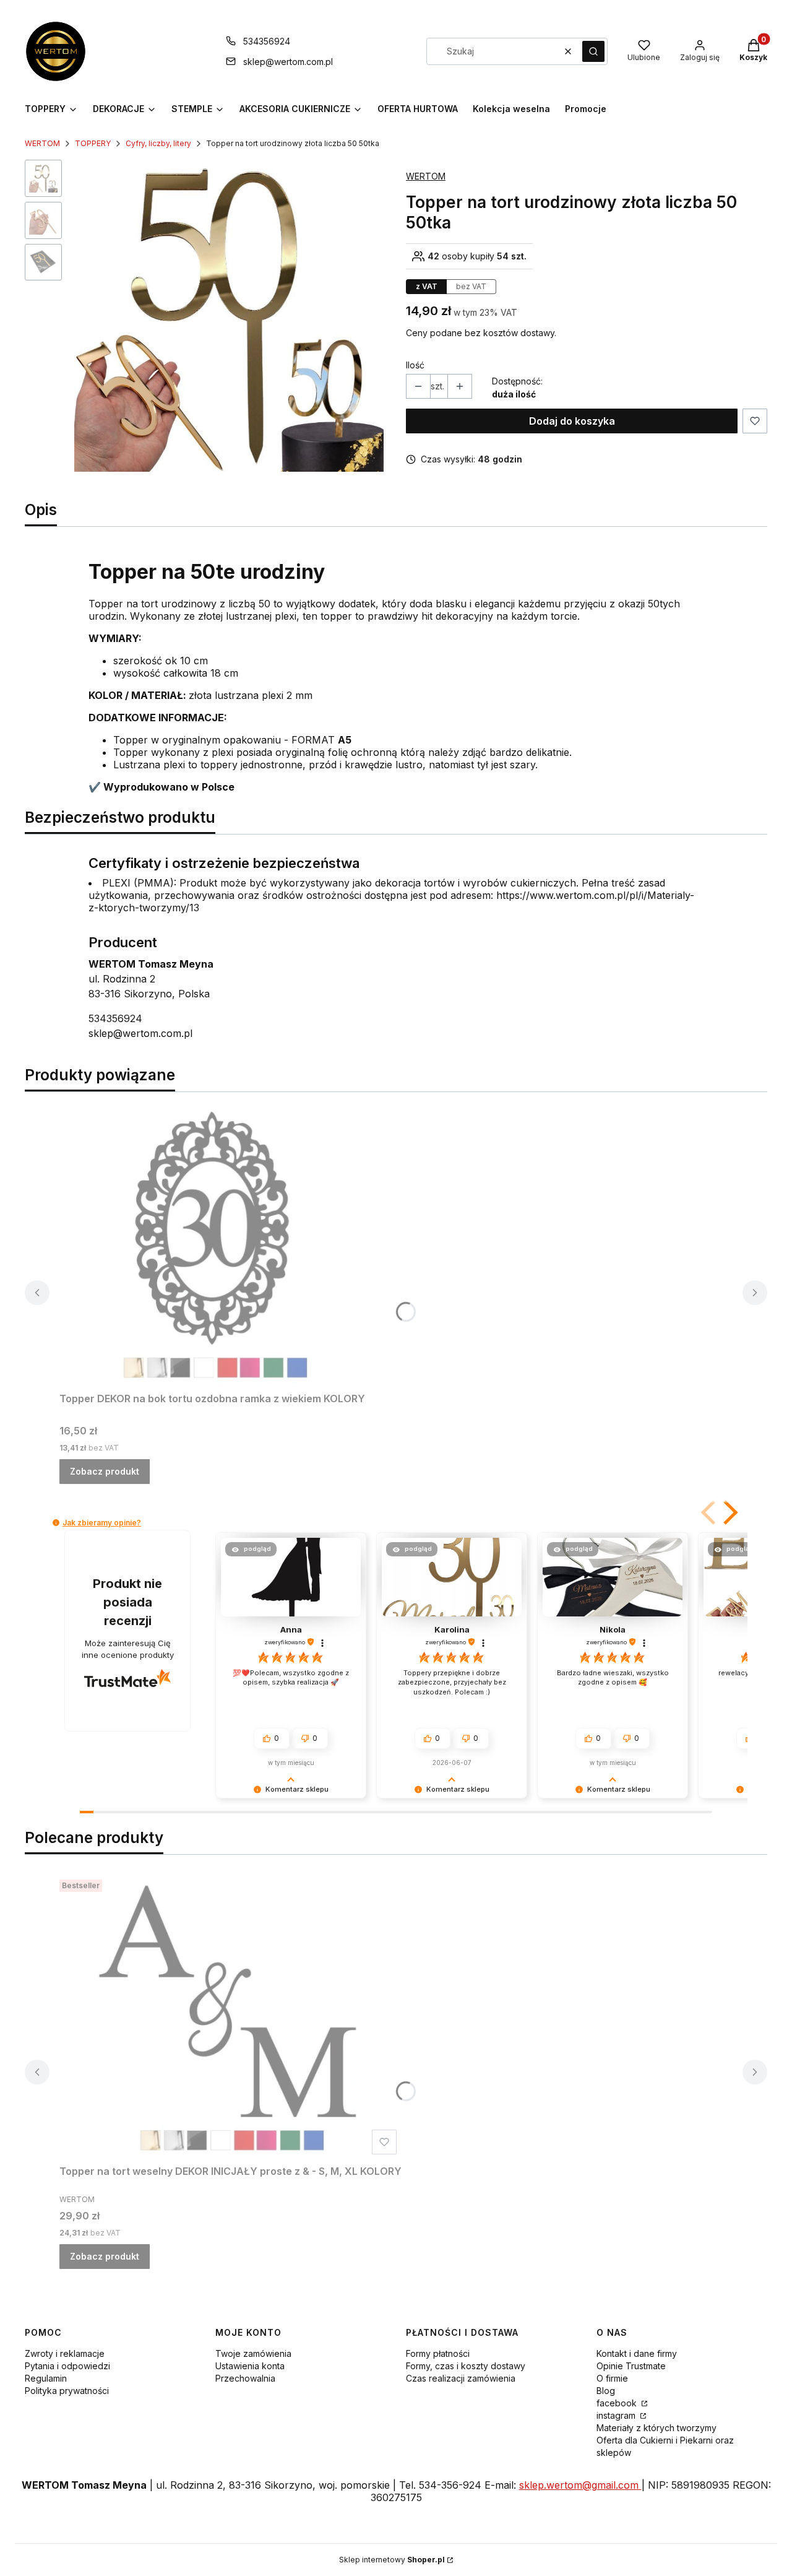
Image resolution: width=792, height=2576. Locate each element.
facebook (618, 2403)
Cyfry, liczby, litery (158, 143)
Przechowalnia (245, 2378)
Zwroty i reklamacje (65, 2353)
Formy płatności (438, 2353)
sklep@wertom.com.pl (288, 62)
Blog (606, 2391)
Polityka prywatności (67, 2391)
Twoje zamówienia (253, 2353)
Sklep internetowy (392, 2560)
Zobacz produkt (105, 1471)
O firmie (612, 2378)
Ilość (415, 365)
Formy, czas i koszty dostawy (466, 2366)
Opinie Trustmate (631, 2366)
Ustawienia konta (250, 2366)
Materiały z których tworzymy (656, 2428)
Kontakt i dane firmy (637, 2353)
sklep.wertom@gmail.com (580, 2485)
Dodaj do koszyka (572, 421)
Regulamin (46, 2378)
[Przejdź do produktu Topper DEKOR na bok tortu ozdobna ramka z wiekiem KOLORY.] (214, 1244)
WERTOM (42, 143)
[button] (593, 51)
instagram (617, 2415)
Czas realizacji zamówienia (461, 2378)
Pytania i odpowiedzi (67, 2366)
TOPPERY (93, 143)
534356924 (267, 41)
